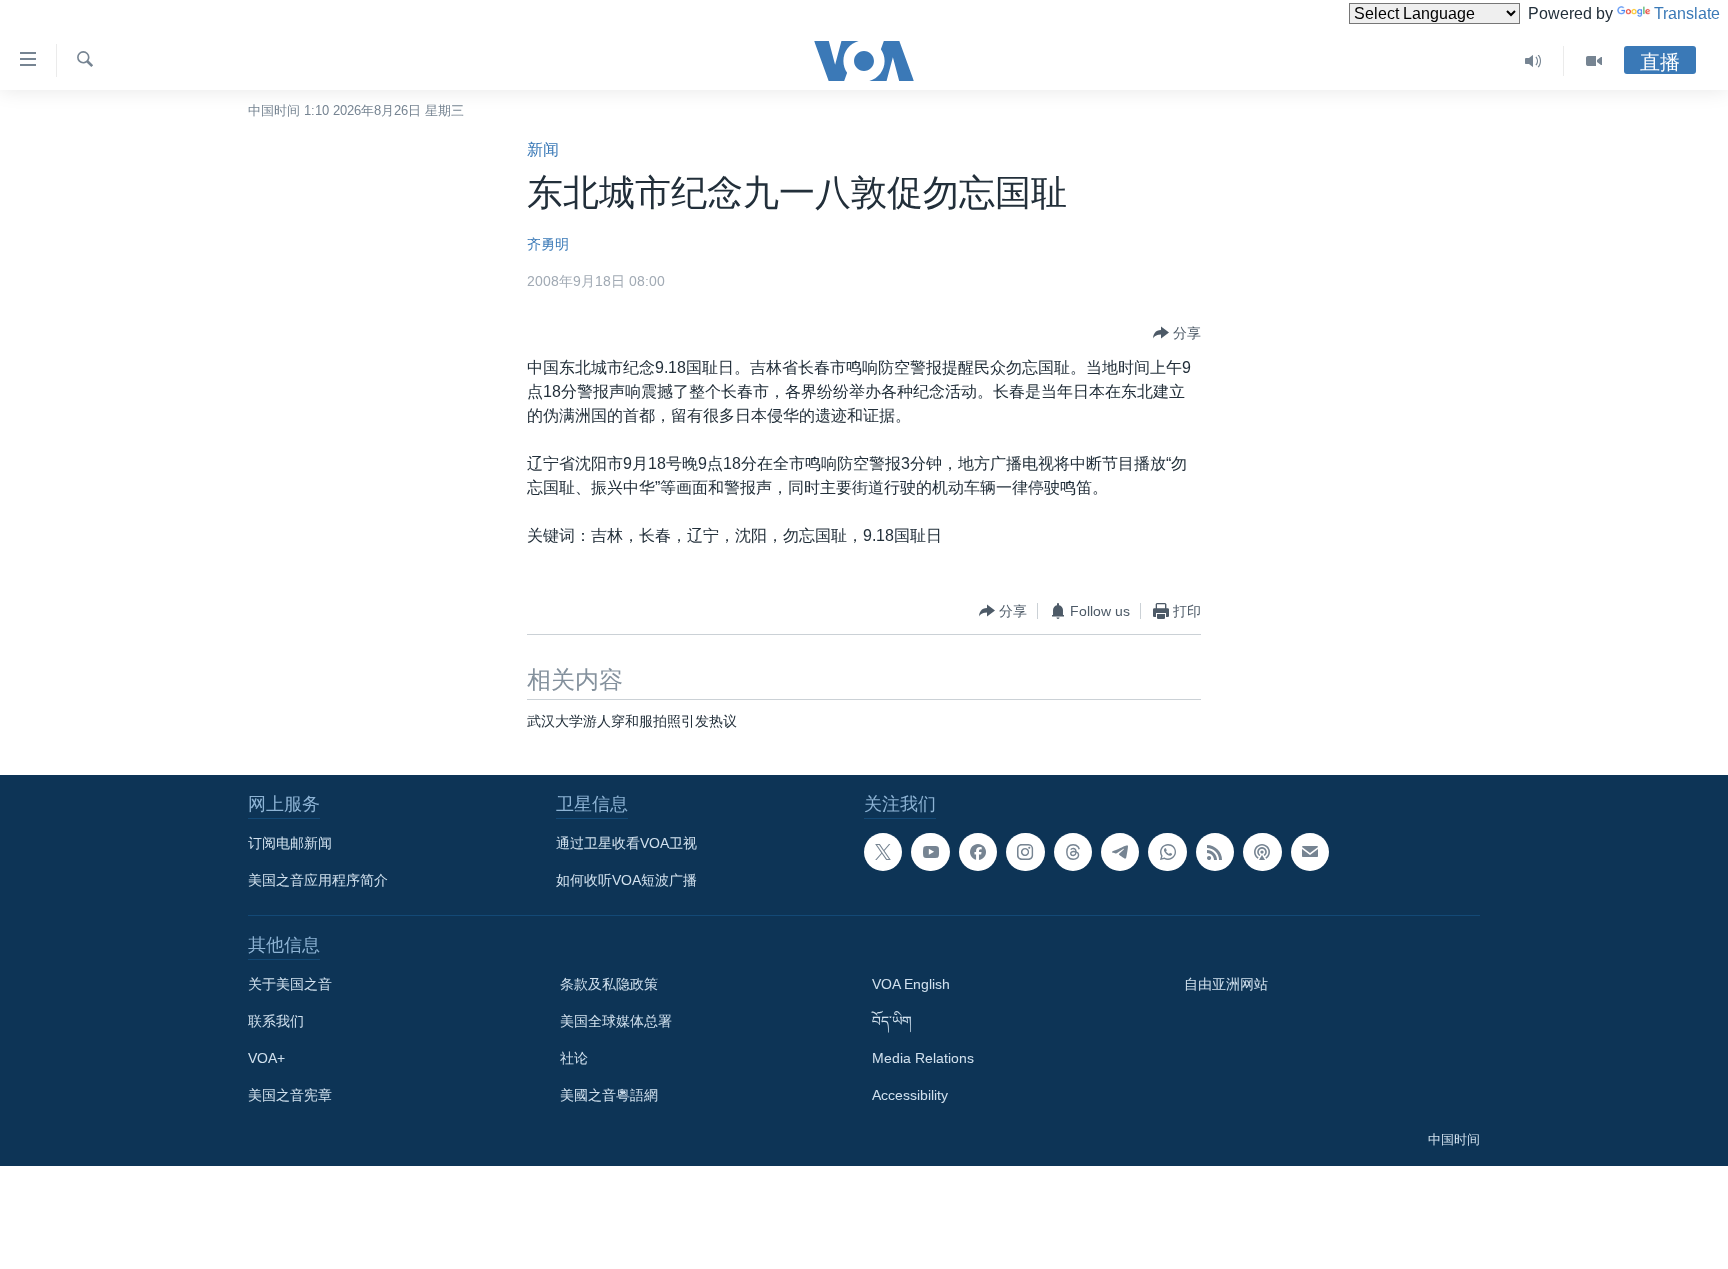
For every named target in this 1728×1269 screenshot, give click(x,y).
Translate (1687, 13)
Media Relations (923, 1058)
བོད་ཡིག (892, 1021)
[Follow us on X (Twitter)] (883, 852)
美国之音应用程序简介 (318, 880)
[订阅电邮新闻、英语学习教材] (1310, 852)
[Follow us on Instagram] (1025, 852)
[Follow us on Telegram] (1120, 852)
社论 (574, 1058)
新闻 (543, 149)
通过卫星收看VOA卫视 (626, 843)
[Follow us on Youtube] (930, 852)
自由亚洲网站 (1226, 984)
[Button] (1177, 333)
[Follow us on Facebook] (978, 852)
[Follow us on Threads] (1073, 852)
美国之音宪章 (290, 1095)
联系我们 (276, 1021)
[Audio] (1533, 61)
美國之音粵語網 (609, 1095)
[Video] (1594, 61)
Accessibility (910, 1095)
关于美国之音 (290, 984)
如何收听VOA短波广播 (626, 880)
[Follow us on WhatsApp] (1167, 852)
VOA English (911, 984)
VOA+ (266, 1058)
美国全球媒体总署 (616, 1021)
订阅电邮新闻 (290, 843)
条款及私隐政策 (609, 984)
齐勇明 (548, 244)
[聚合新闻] (1215, 852)
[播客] (1262, 852)
